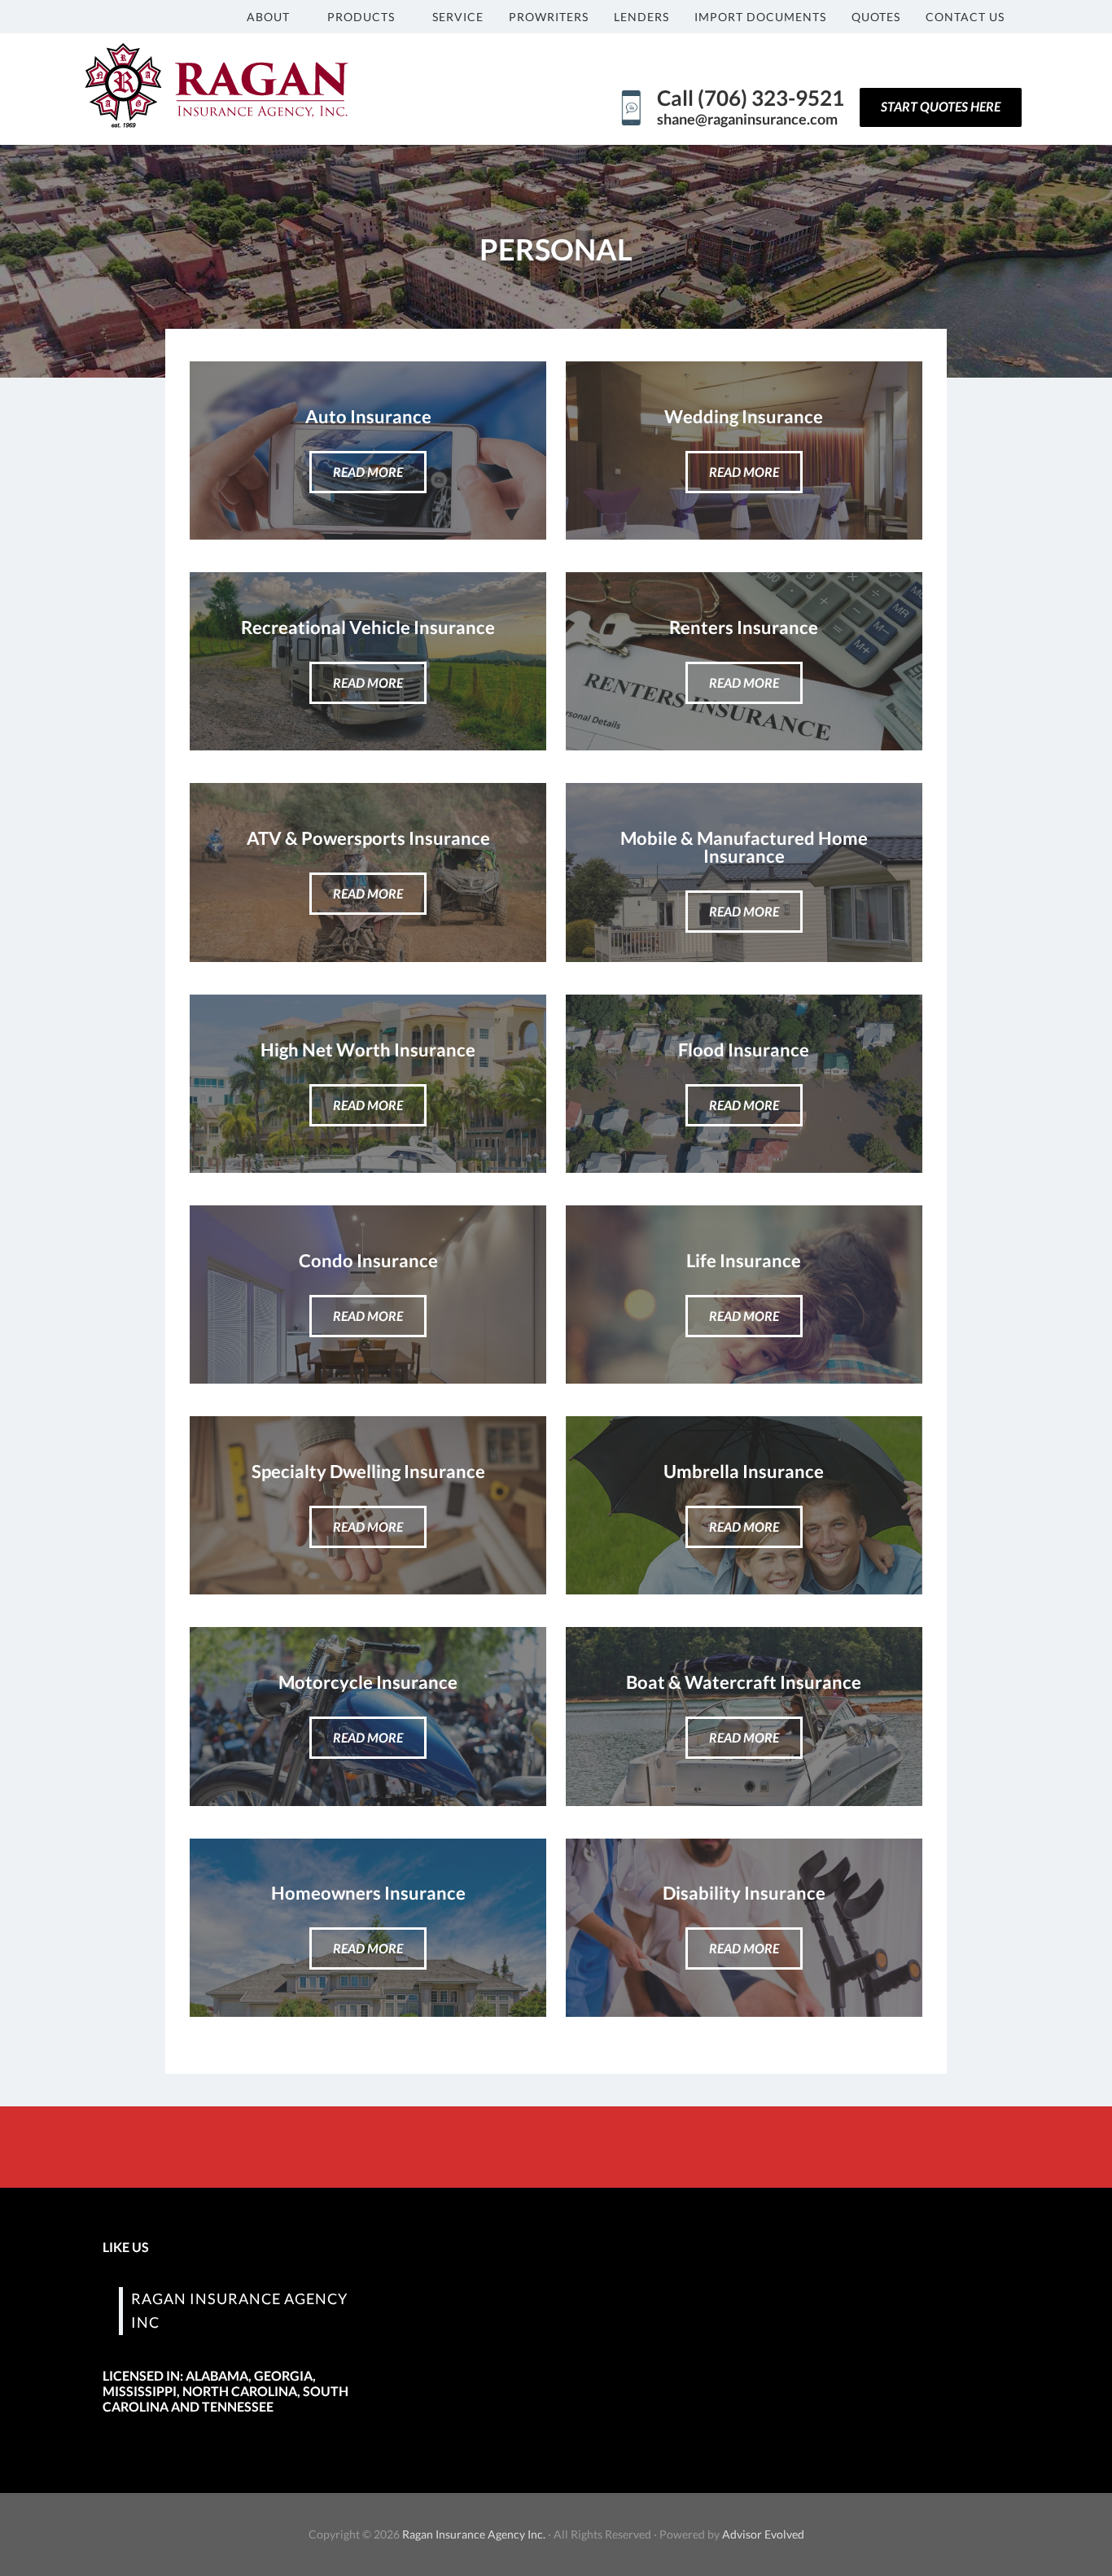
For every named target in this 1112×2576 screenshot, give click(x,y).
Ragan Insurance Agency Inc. (474, 2534)
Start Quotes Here (941, 106)
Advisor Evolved (763, 2534)
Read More (368, 472)
